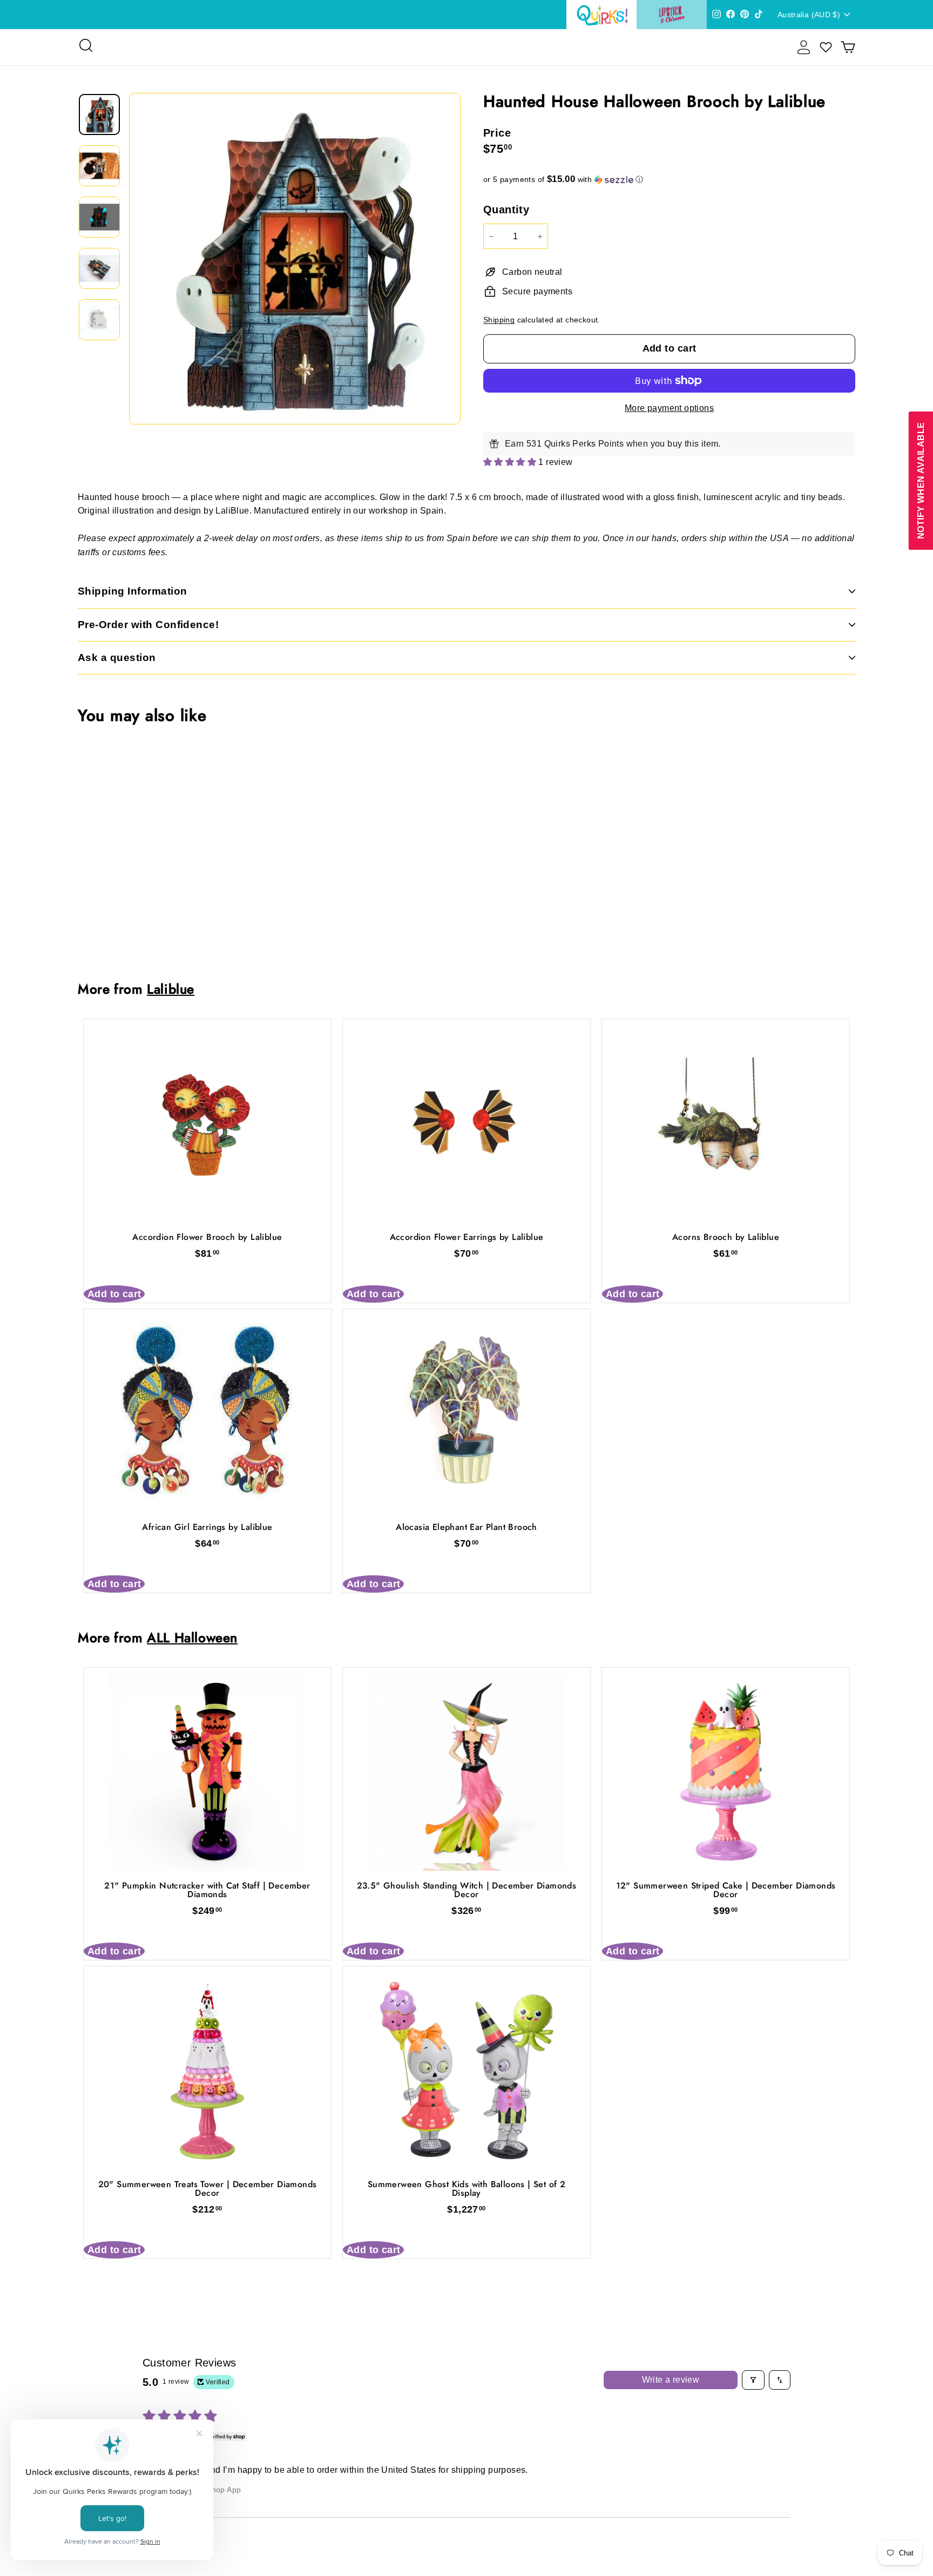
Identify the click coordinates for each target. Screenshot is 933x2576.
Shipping (499, 320)
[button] (669, 180)
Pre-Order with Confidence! (148, 625)
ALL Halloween (192, 1638)
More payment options (669, 408)
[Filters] (753, 2380)
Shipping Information (133, 591)
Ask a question (117, 658)
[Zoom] (295, 259)
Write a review (671, 2380)
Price (497, 133)
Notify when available (920, 480)
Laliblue (171, 989)
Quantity (506, 210)
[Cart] (848, 47)
